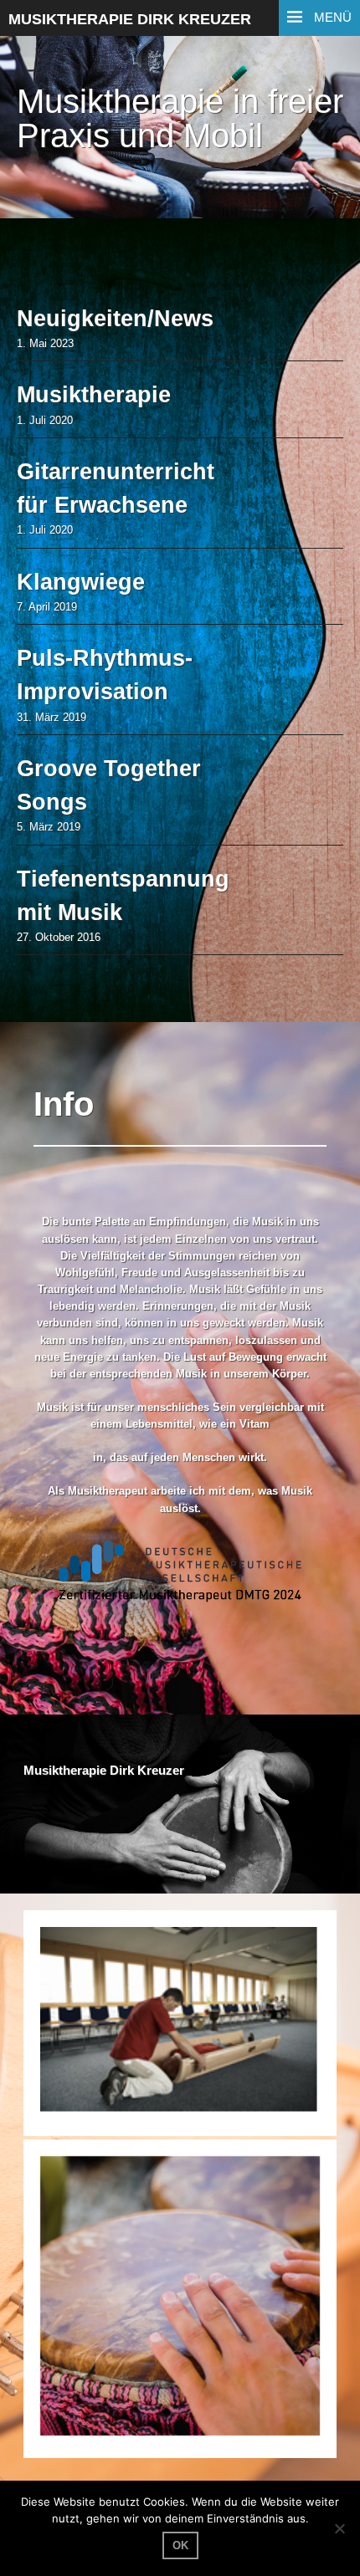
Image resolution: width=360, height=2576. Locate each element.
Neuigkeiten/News (115, 319)
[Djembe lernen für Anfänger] (180, 2299)
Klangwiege (81, 582)
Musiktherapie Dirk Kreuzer (130, 19)
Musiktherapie (94, 395)
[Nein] (339, 2528)
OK (180, 2545)
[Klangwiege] (180, 2023)
